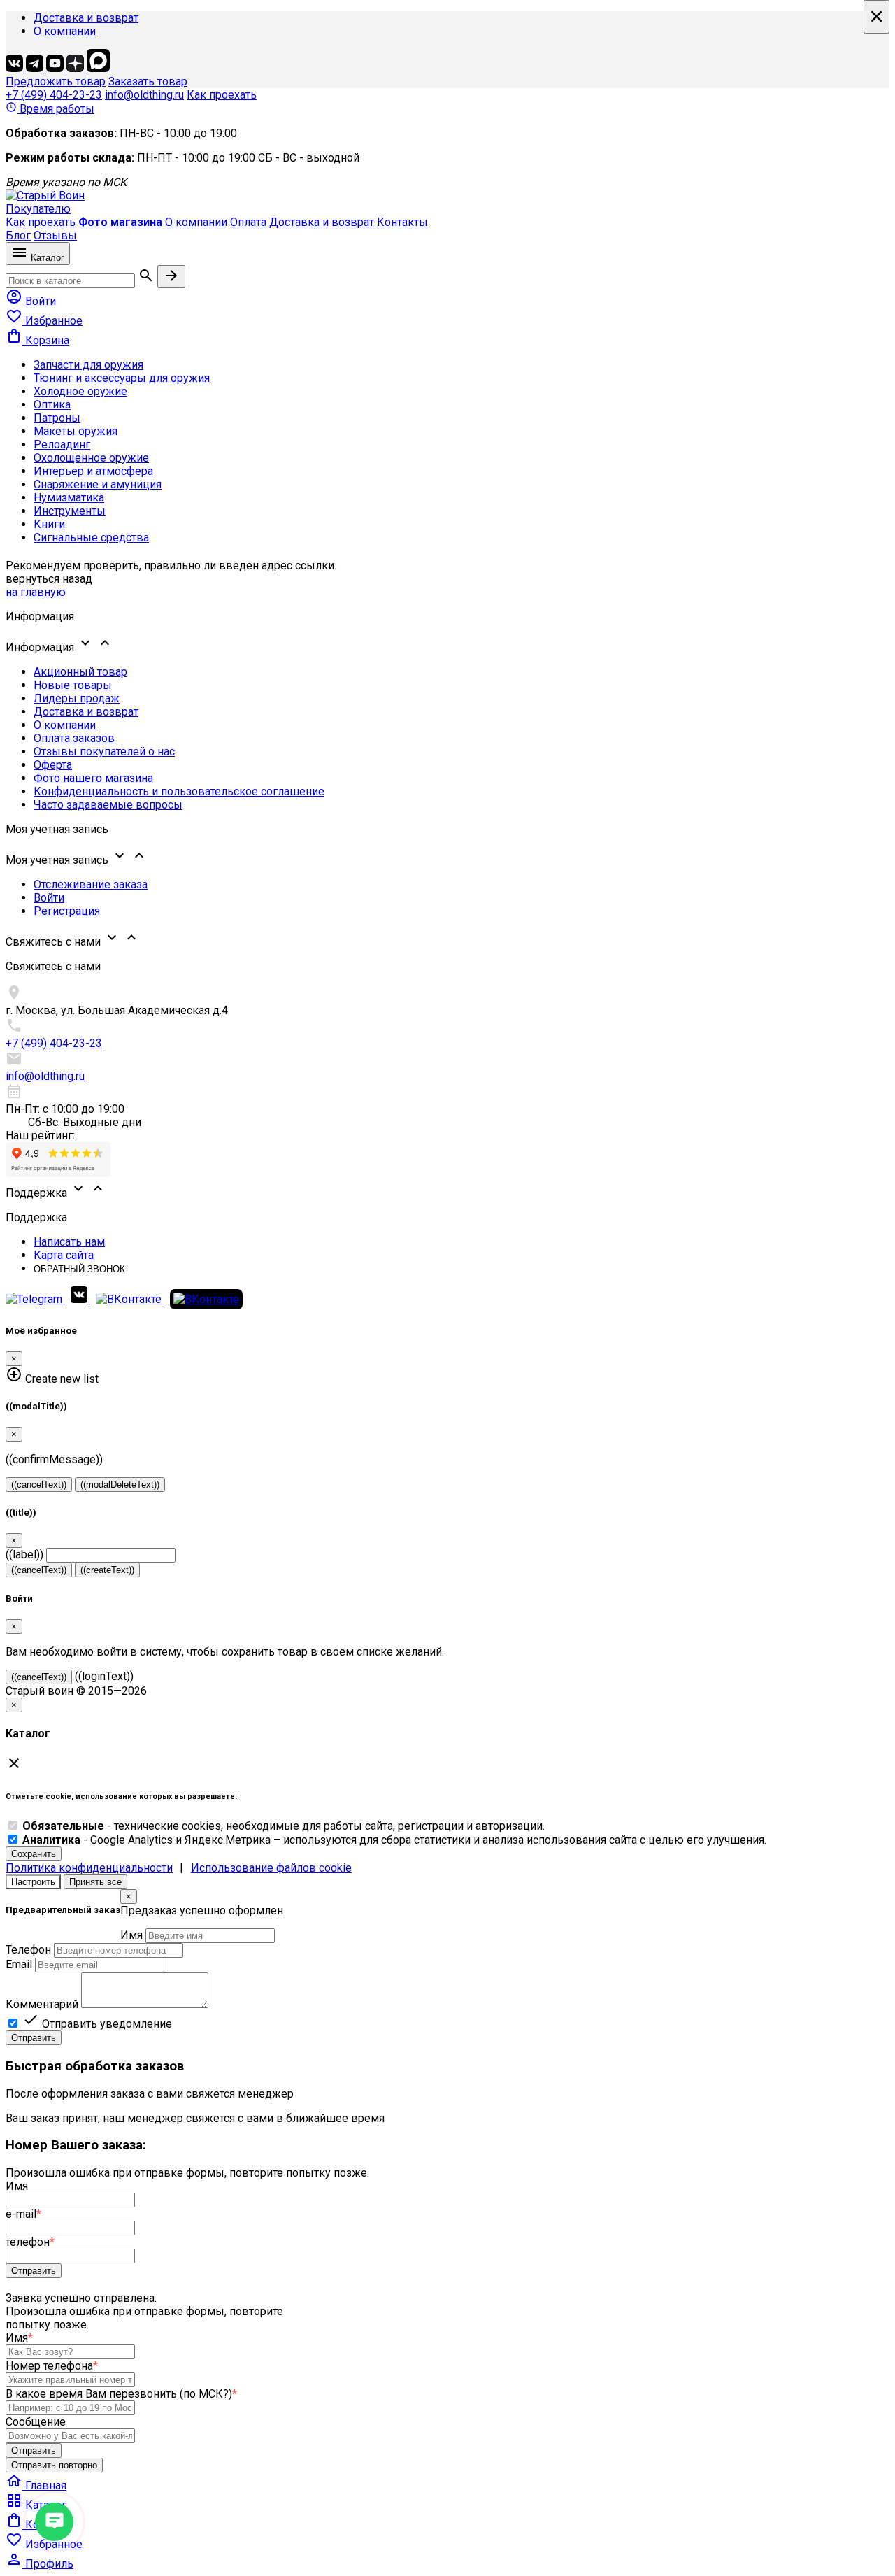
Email (19, 1964)
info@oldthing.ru (144, 95)
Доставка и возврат (86, 18)
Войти (49, 898)
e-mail (23, 2214)
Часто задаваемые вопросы (108, 805)
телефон (30, 2242)
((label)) (24, 1554)
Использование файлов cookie (271, 1868)
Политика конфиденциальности (89, 1868)
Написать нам (69, 1242)
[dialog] (447, 1967)
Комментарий (42, 2004)
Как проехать (222, 95)
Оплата (248, 222)
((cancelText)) (39, 1485)
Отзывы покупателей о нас (104, 752)
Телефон (28, 1950)
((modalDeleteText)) (120, 1485)
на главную (36, 592)
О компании (65, 31)
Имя (131, 1935)
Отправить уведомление (97, 2024)
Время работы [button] (50, 109)
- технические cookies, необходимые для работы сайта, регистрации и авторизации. (284, 1826)
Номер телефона (52, 2366)
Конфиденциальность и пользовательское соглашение (179, 791)
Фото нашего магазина (93, 778)
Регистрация (67, 911)
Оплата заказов (74, 738)
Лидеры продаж (77, 698)
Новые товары (73, 685)
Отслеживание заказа (91, 884)
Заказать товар (148, 81)
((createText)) (107, 1570)
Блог (18, 235)
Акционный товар (80, 672)
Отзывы (55, 235)
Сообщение (36, 2422)
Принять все (95, 1882)
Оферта (53, 765)
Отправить (34, 2038)
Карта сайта (64, 1255)
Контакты (402, 222)
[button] (447, 644)
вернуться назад (49, 579)
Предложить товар (56, 81)
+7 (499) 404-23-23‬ (54, 95)
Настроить (33, 1882)
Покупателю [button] (38, 209)
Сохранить (34, 1854)
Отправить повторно (54, 2465)
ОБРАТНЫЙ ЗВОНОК (79, 1269)
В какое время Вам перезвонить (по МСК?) (121, 2394)
